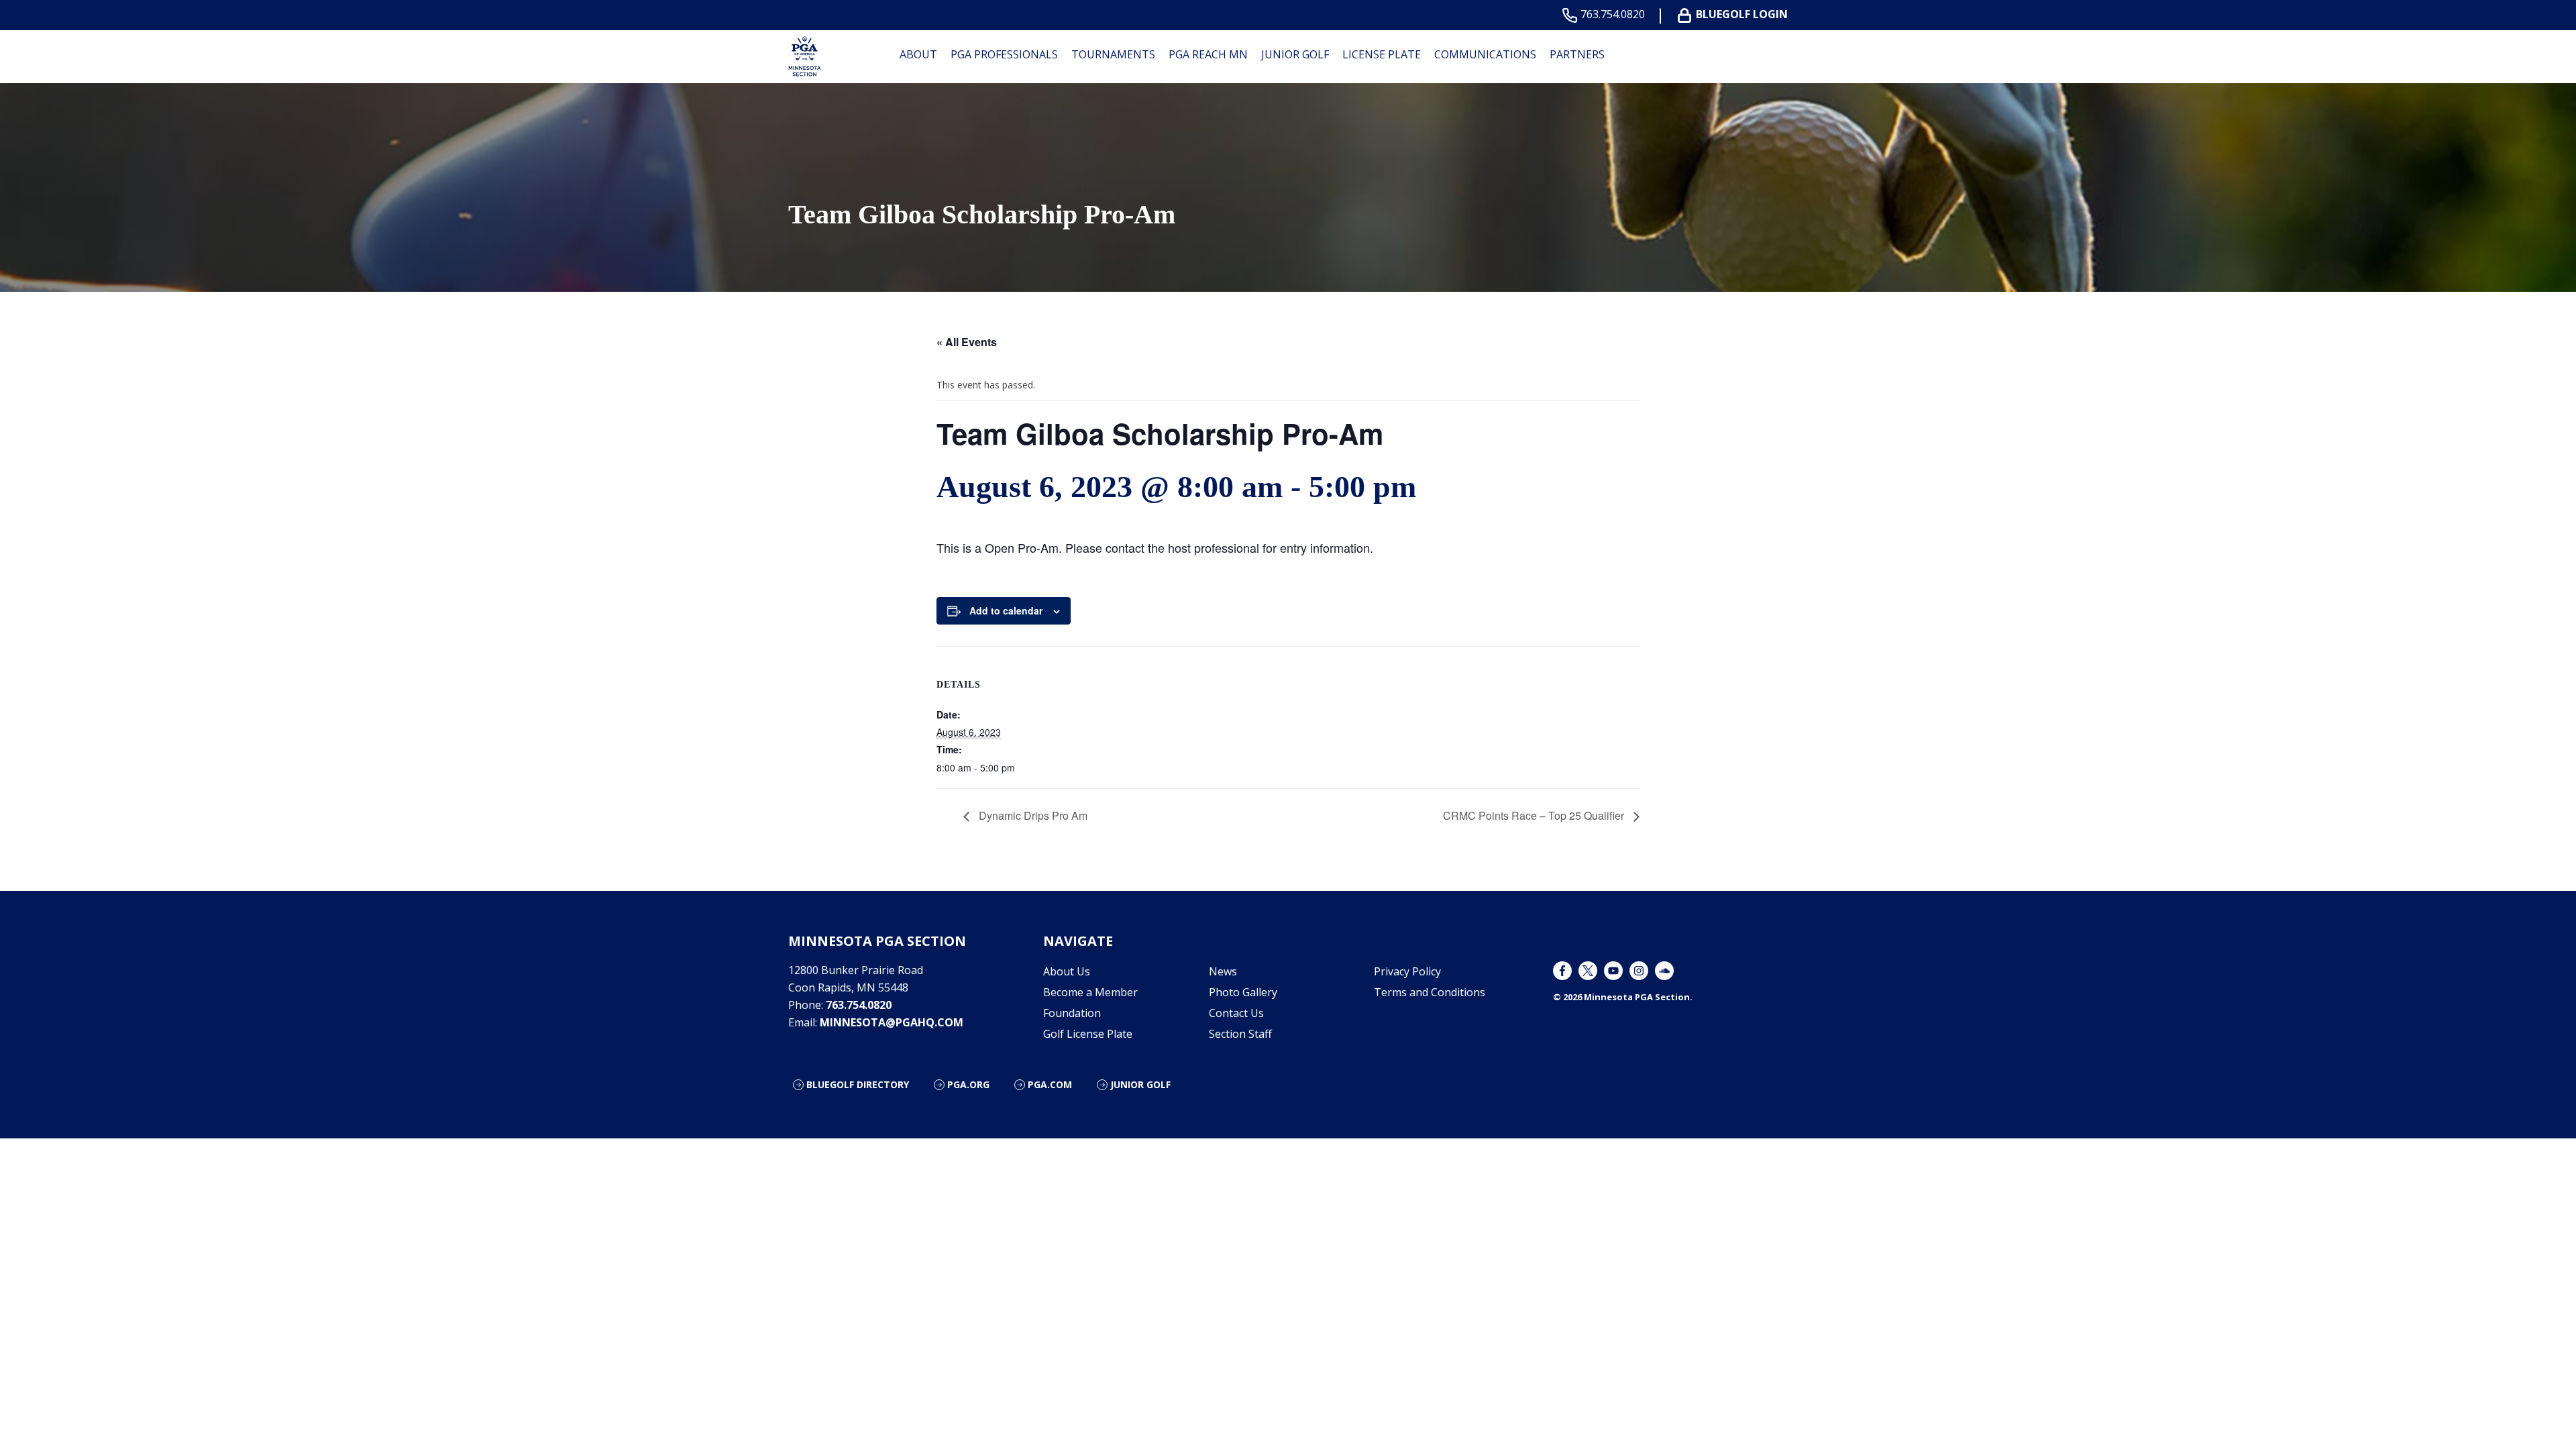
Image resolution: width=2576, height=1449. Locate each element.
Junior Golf (1295, 54)
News (1223, 971)
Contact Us (1236, 1013)
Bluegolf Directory (858, 1084)
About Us (1067, 971)
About (918, 54)
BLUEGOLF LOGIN (1742, 14)
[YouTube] (1613, 971)
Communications (1485, 54)
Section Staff (1240, 1034)
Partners (1577, 54)
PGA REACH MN (1208, 54)
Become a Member (1090, 992)
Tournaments (1113, 54)
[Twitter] (1588, 971)
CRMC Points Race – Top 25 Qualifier (1535, 815)
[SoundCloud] (1664, 971)
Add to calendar (1006, 610)
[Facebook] (1562, 971)
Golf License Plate (1088, 1034)
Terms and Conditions (1430, 992)
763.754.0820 (1613, 14)
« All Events (967, 342)
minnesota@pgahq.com (892, 1022)
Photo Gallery (1243, 992)
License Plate (1382, 54)
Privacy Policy (1407, 971)
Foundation (1072, 1013)
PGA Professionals (1004, 54)
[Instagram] (1639, 971)
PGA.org (968, 1084)
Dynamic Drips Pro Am (1032, 815)
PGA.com (1050, 1084)
